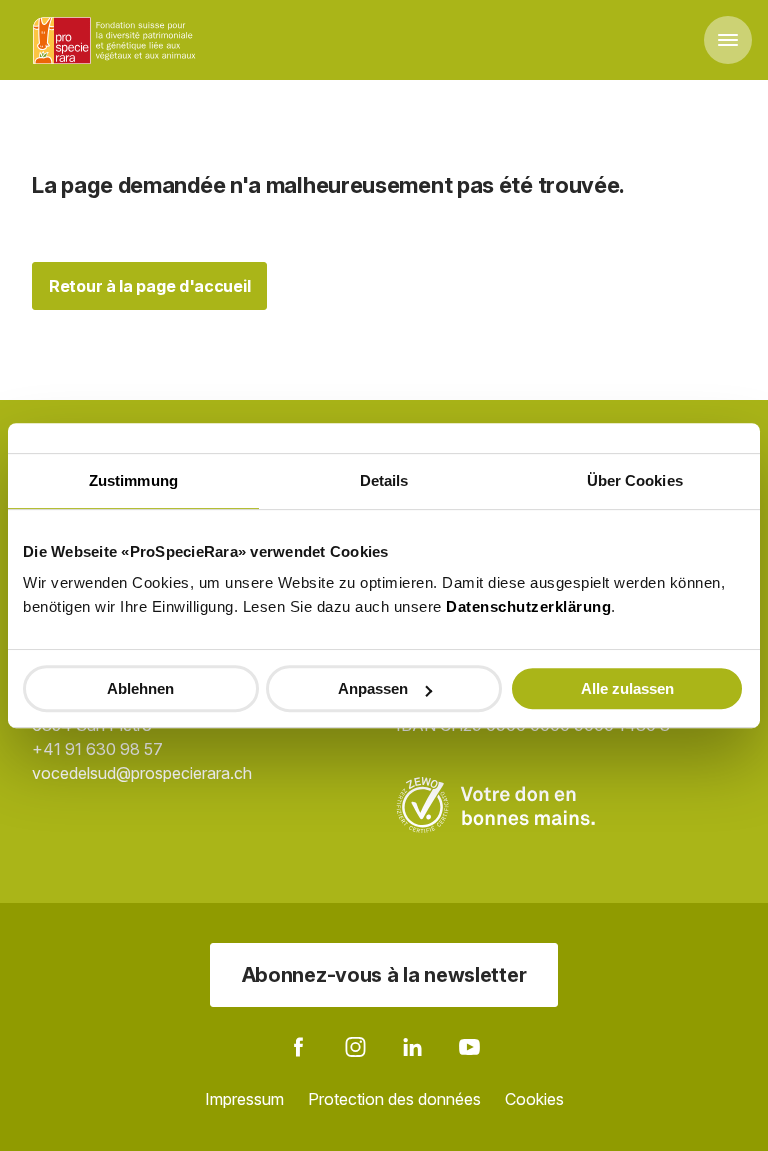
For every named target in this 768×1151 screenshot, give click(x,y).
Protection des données (394, 1099)
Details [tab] (384, 480)
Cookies (534, 1099)
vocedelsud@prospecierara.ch (142, 773)
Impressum (244, 1099)
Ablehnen (140, 688)
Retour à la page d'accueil (149, 286)
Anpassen (373, 688)
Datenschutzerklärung (528, 606)
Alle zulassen (627, 688)
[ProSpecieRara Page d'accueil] (117, 40)
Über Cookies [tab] (635, 480)
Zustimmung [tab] (133, 480)
